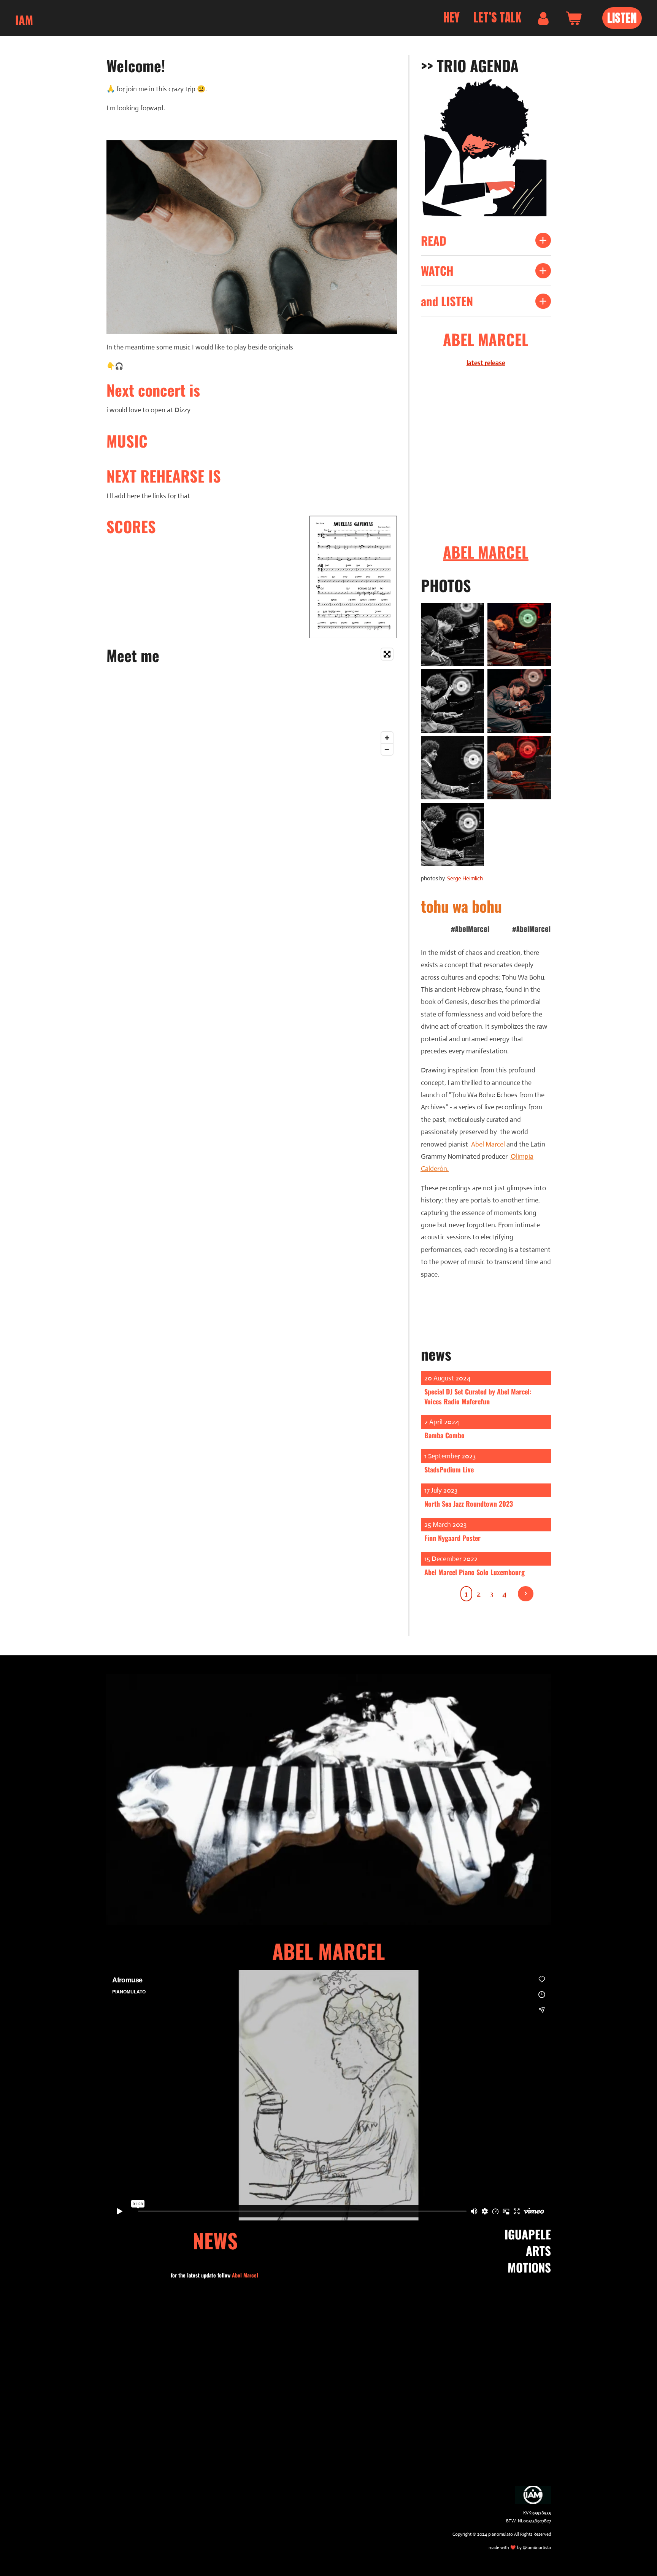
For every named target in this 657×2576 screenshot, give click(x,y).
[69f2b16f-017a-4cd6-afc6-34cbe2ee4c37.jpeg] (452, 634)
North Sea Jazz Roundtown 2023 (469, 1504)
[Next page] (526, 1594)
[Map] (285, 702)
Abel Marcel (488, 1144)
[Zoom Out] (387, 749)
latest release (486, 363)
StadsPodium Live (449, 1469)
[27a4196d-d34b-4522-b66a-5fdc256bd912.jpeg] (519, 634)
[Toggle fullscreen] (387, 654)
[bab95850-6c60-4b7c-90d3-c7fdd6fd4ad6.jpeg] (519, 768)
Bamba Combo (444, 1435)
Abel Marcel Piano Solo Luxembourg (474, 1572)
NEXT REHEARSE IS (164, 476)
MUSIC (127, 441)
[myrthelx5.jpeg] (452, 835)
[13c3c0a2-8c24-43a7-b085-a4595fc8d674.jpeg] (519, 701)
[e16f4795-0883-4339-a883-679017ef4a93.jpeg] (452, 701)
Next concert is (153, 390)
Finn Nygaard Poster (452, 1538)
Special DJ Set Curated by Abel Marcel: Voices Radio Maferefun (478, 1396)
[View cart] (574, 18)
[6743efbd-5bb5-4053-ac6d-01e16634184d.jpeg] (452, 768)
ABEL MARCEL (486, 552)
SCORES (131, 526)
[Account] (543, 18)
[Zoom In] (387, 738)
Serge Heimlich (465, 878)
